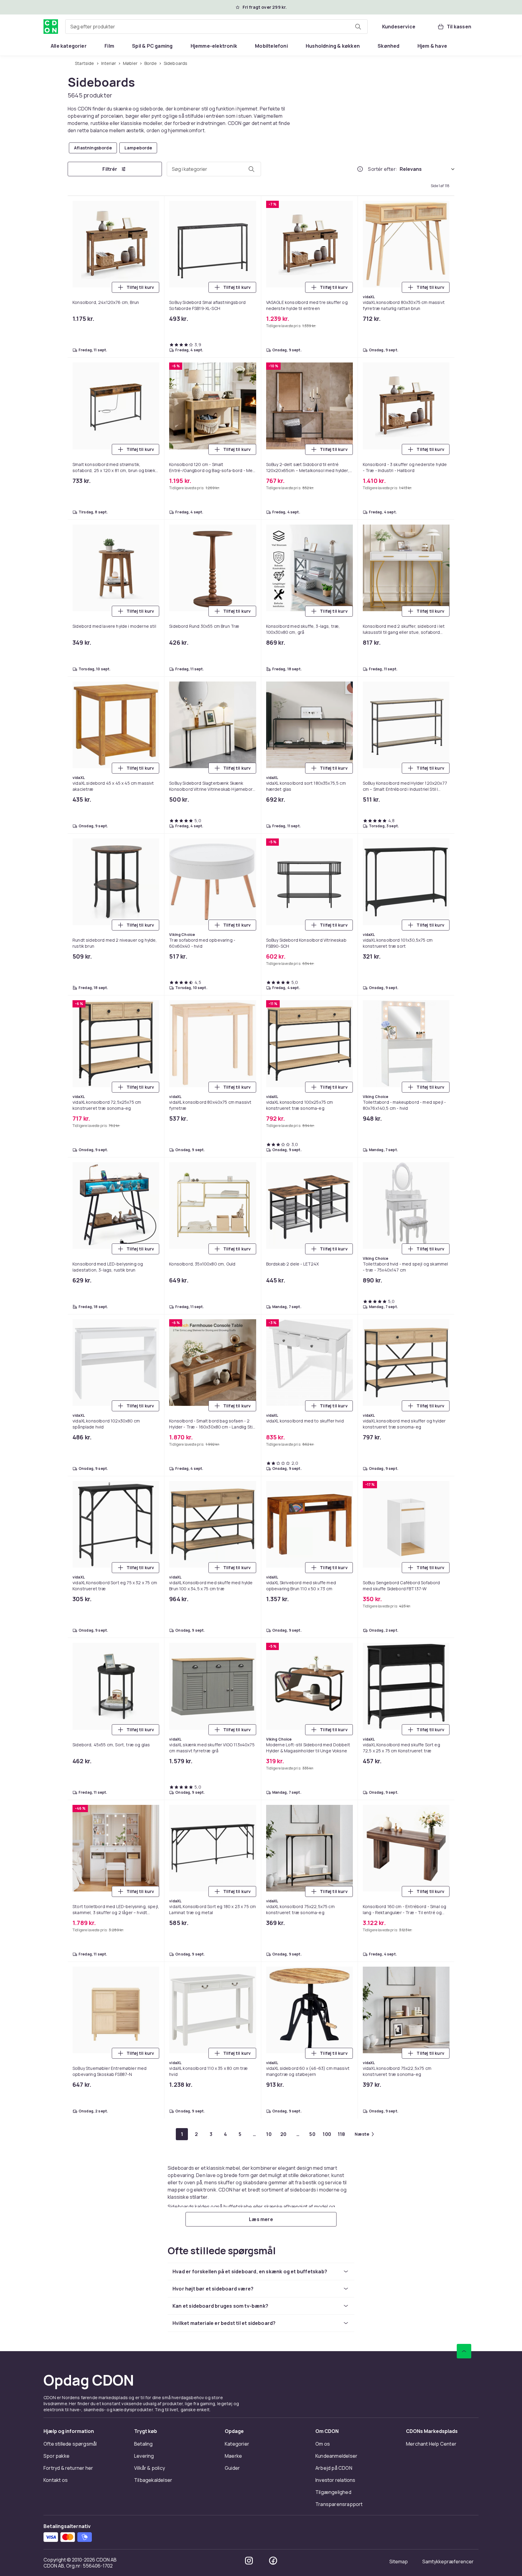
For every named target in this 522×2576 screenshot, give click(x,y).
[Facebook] (273, 2561)
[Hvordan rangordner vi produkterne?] (360, 169)
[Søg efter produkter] (358, 27)
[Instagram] (249, 2561)
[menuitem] (69, 46)
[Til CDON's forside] (51, 27)
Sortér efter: (383, 169)
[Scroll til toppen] (464, 2351)
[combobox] (216, 27)
